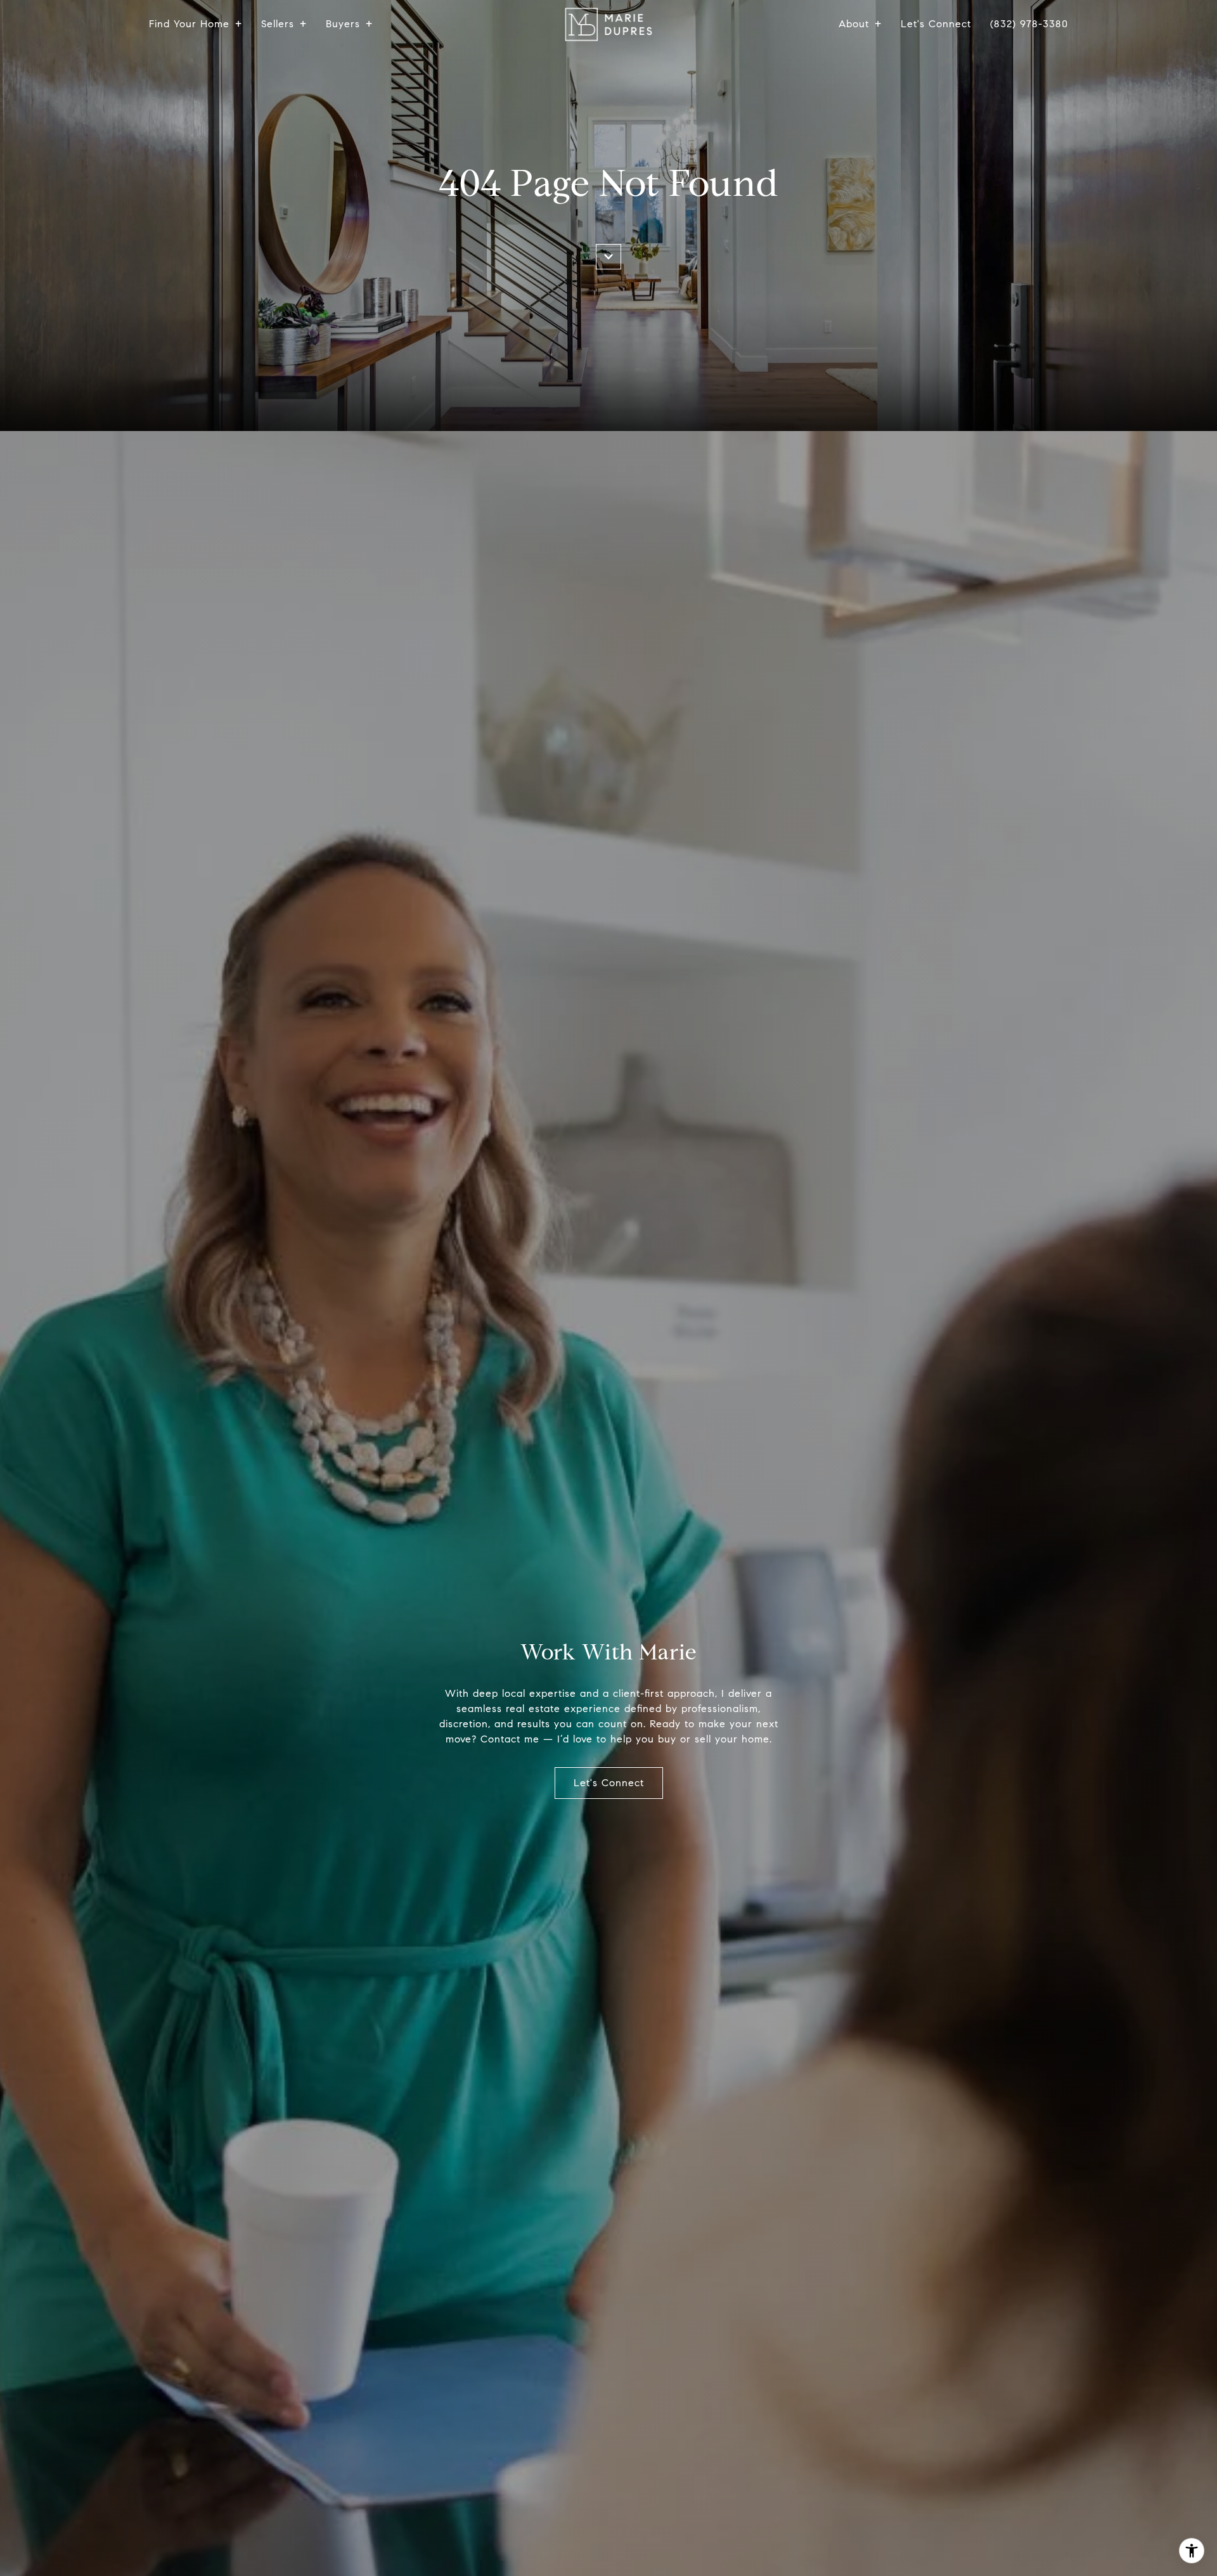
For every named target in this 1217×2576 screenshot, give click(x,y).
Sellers (278, 24)
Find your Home (189, 24)
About (854, 24)
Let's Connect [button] (609, 1783)
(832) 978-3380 (1029, 24)
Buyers (343, 24)
